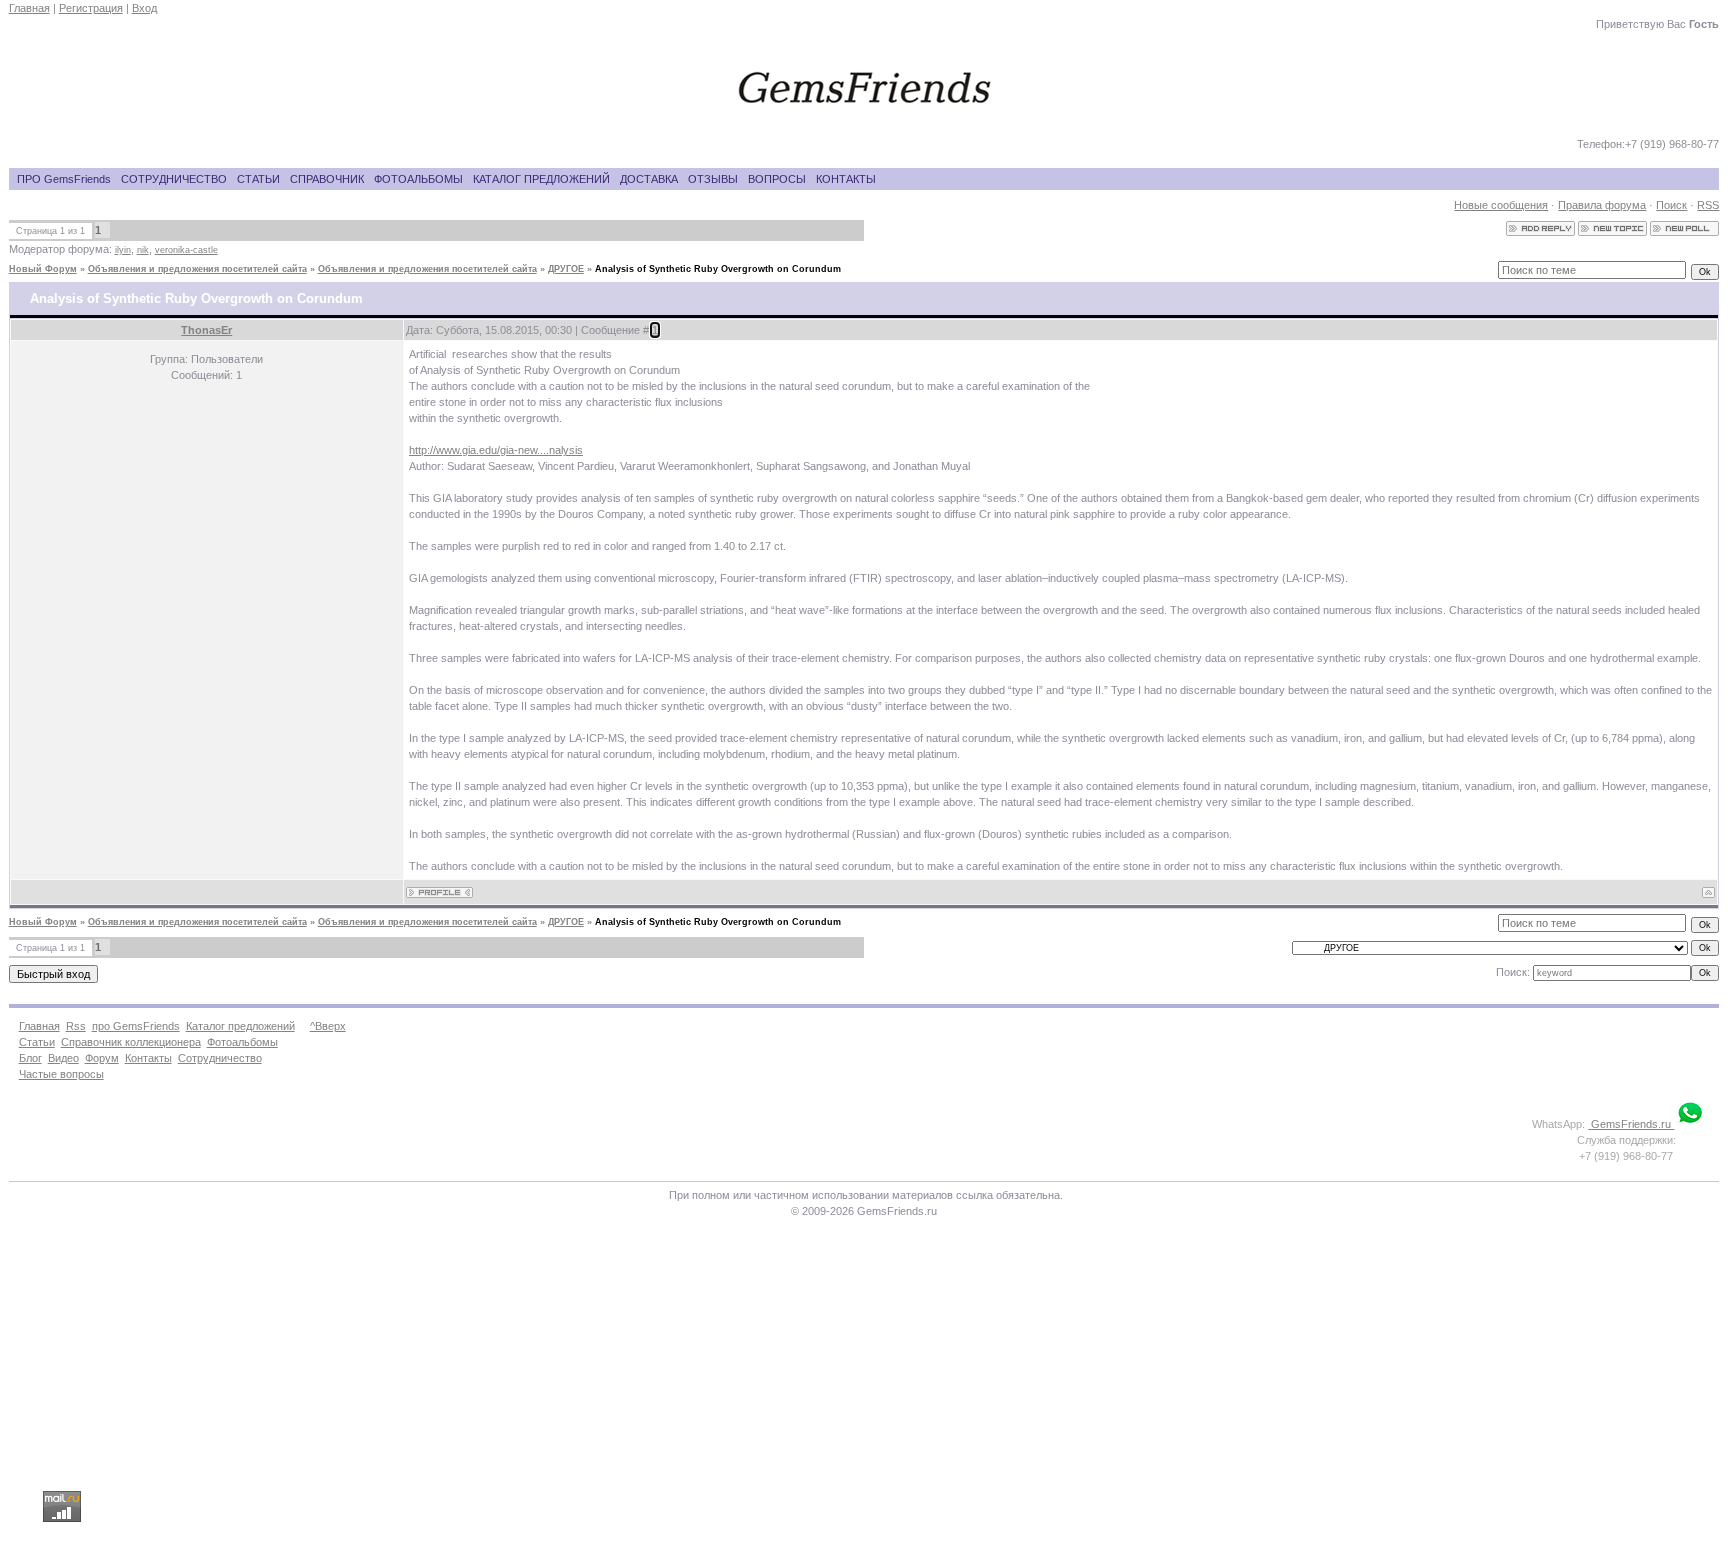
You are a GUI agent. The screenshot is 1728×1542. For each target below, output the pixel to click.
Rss (76, 1026)
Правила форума (1602, 205)
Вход (144, 8)
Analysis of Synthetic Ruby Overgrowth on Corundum (718, 269)
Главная (29, 8)
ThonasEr (206, 330)
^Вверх (328, 1026)
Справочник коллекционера (131, 1042)
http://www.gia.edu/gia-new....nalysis (496, 450)
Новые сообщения (1501, 205)
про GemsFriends (136, 1026)
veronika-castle (186, 250)
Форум (102, 1058)
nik (143, 250)
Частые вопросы (61, 1074)
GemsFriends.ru (1631, 1124)
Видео (63, 1058)
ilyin (123, 250)
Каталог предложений (240, 1026)
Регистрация (91, 8)
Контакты (148, 1058)
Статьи (37, 1042)
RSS (1708, 205)
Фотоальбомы (242, 1042)
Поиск (1671, 205)
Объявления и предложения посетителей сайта (197, 269)
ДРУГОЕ (566, 269)
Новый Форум (43, 269)
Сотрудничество (220, 1058)
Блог (30, 1058)
